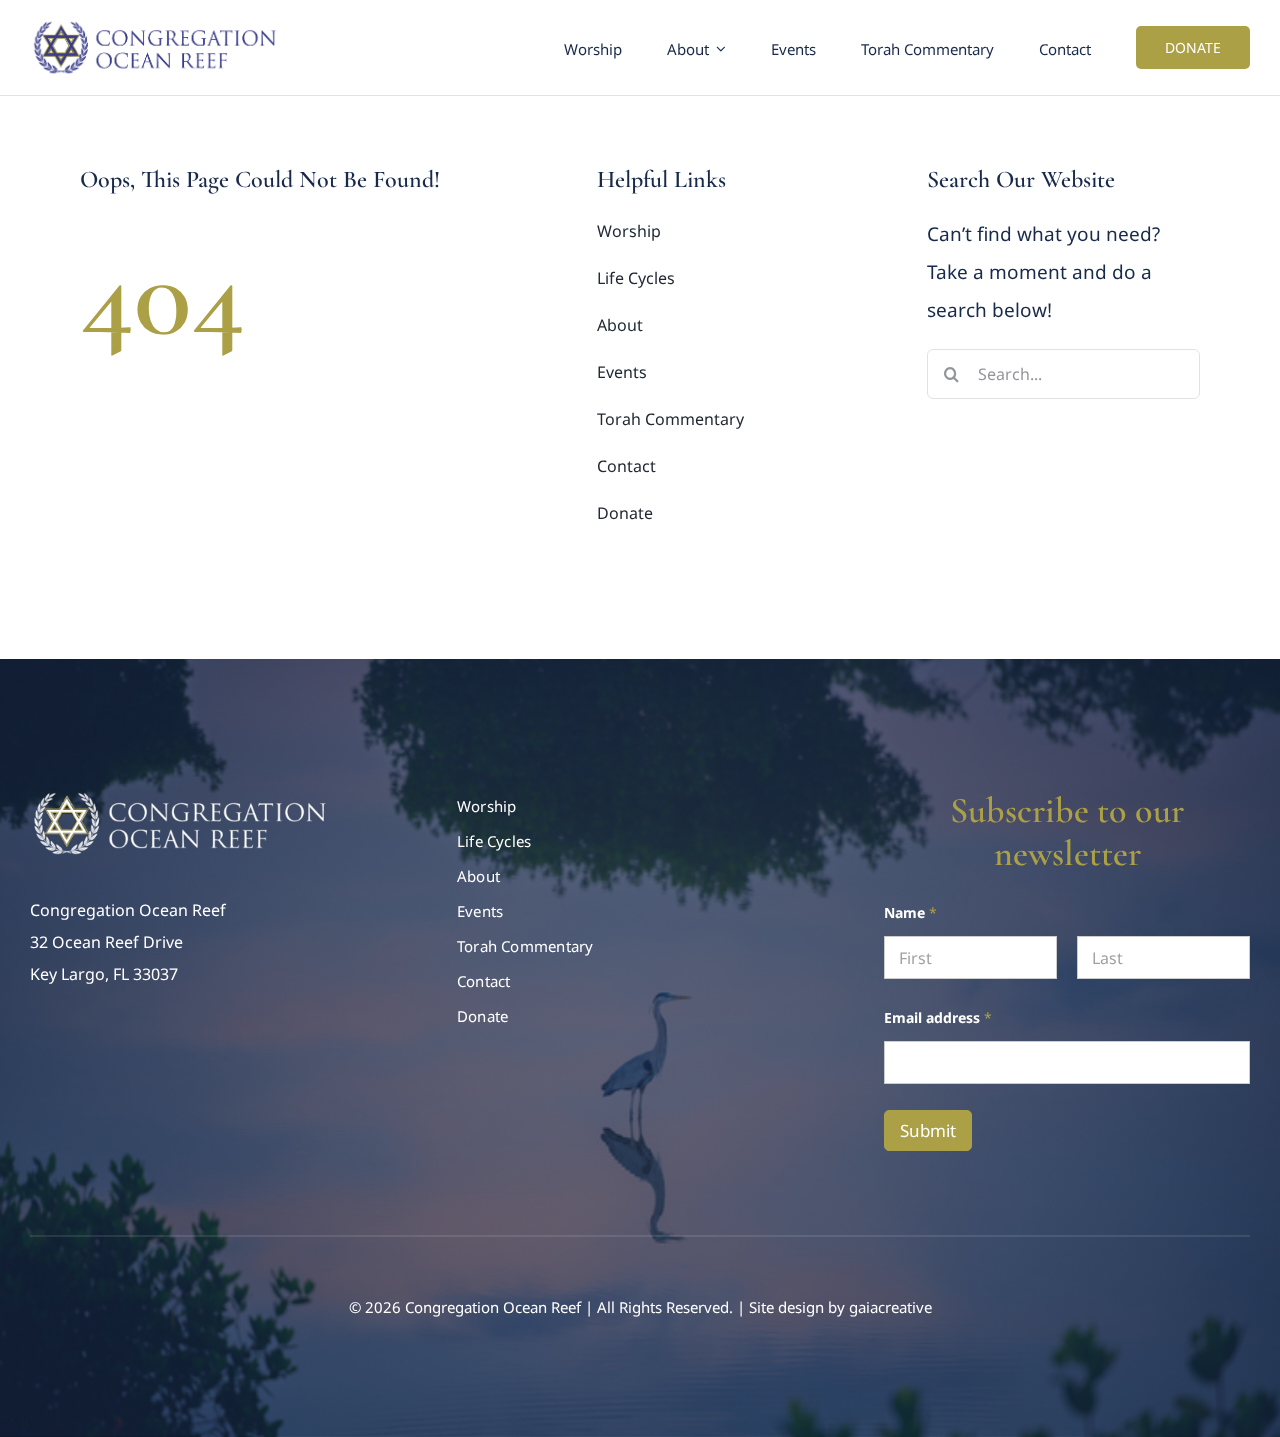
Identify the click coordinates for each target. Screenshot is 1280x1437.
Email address (938, 1017)
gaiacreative (890, 1307)
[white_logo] (180, 798)
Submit (928, 1130)
